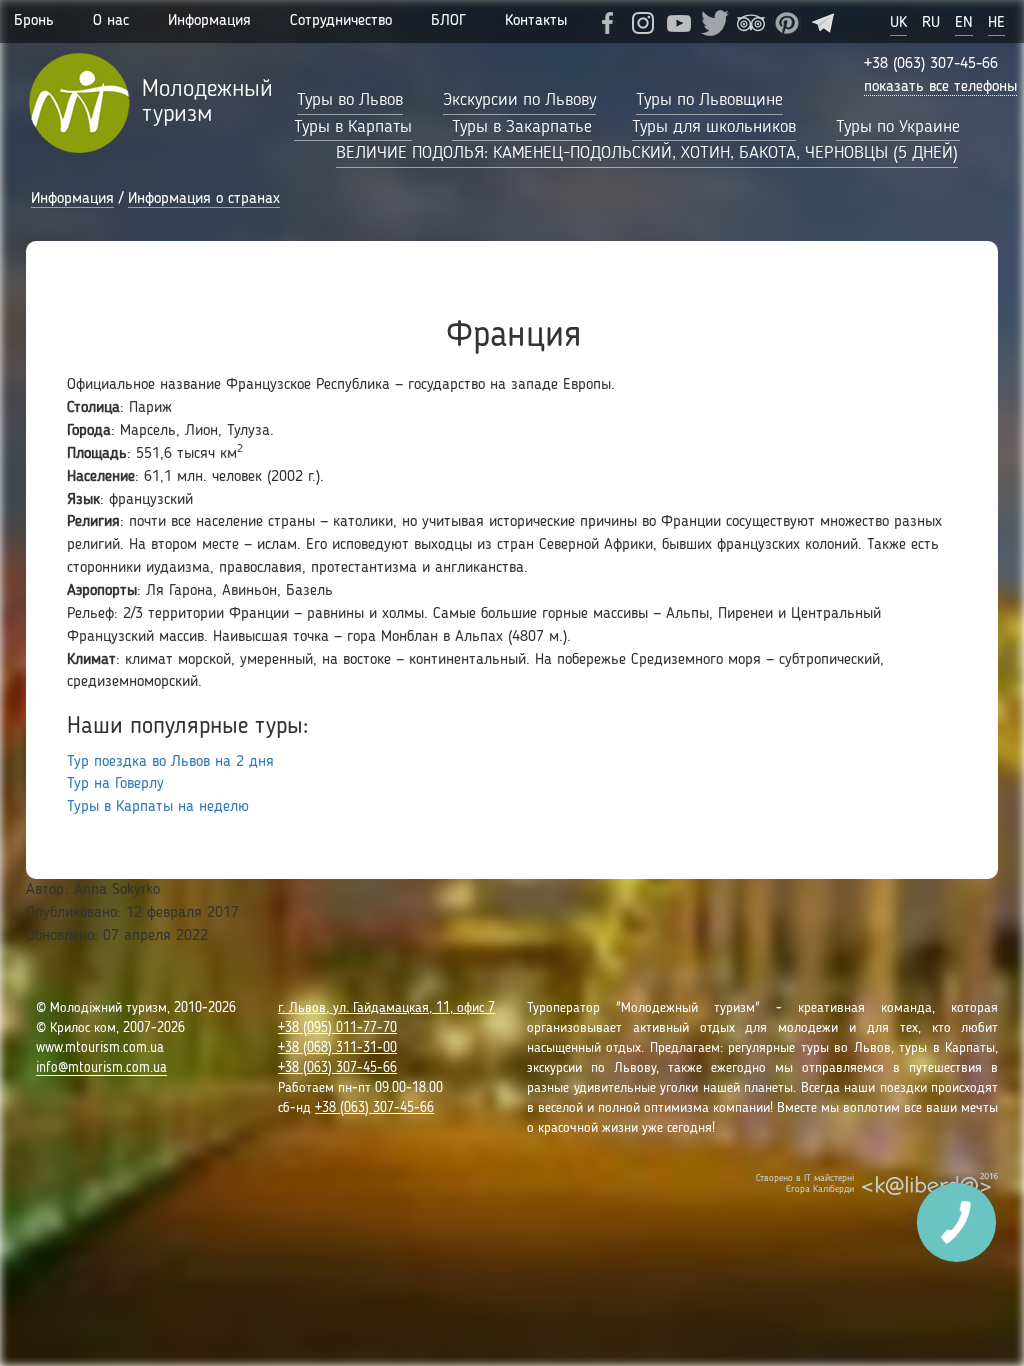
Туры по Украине (898, 127)
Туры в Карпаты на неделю (158, 807)
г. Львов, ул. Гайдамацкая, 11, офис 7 (386, 1008)
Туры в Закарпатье (522, 127)
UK (898, 23)
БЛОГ (448, 21)
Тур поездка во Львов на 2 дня (170, 762)
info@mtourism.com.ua (101, 1068)
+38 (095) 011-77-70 (337, 1028)
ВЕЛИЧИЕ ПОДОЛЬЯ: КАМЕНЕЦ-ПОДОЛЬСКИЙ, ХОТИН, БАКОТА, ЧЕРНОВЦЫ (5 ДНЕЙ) (647, 153)
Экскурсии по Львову (519, 100)
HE (996, 23)
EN (964, 23)
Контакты (536, 21)
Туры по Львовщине (709, 100)
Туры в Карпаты (353, 127)
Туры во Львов (350, 100)
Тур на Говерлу (115, 784)
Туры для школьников (714, 127)
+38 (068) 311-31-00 (337, 1048)
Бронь (34, 21)
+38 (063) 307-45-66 (931, 64)
